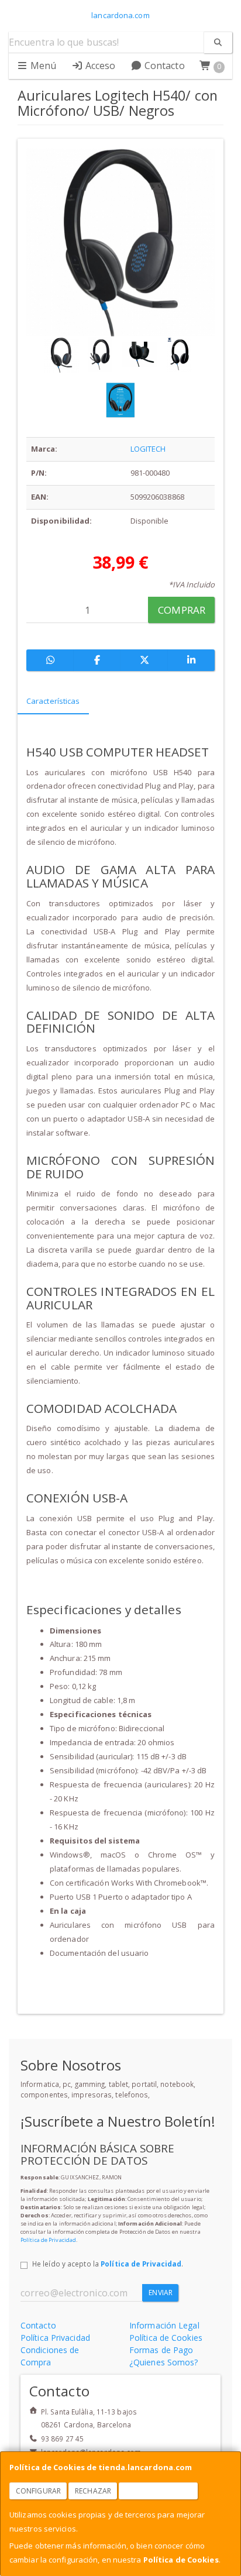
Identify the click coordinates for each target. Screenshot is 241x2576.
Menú (42, 66)
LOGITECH (148, 449)
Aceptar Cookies (159, 2491)
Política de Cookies (181, 2560)
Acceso (99, 66)
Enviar (161, 2293)
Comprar (182, 610)
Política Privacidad (55, 2338)
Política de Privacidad (48, 2240)
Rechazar (93, 2491)
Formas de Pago (161, 2350)
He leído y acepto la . (108, 2264)
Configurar (38, 2491)
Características (53, 701)
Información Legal (164, 2325)
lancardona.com (120, 15)
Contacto (163, 66)
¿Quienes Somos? (164, 2362)
